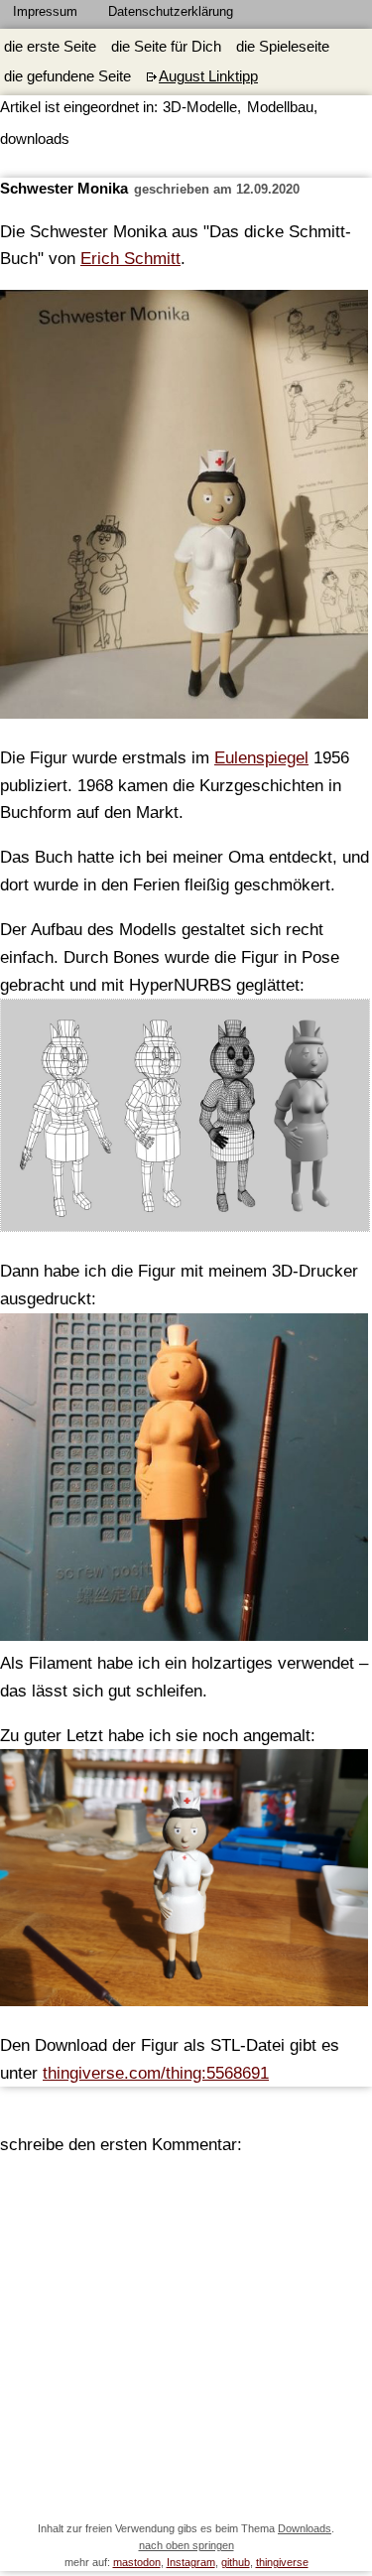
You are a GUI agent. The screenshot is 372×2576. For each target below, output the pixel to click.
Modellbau (280, 107)
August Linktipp (208, 76)
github (236, 2562)
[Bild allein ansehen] (186, 1120)
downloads (35, 139)
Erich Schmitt (130, 258)
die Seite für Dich (166, 47)
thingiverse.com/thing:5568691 (156, 2073)
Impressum (45, 11)
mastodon (137, 2562)
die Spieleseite (283, 47)
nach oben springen (186, 2545)
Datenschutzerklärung (171, 11)
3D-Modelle (200, 107)
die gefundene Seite (67, 76)
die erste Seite (50, 47)
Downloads (305, 2528)
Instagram (191, 2562)
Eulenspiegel (261, 757)
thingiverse (282, 2562)
